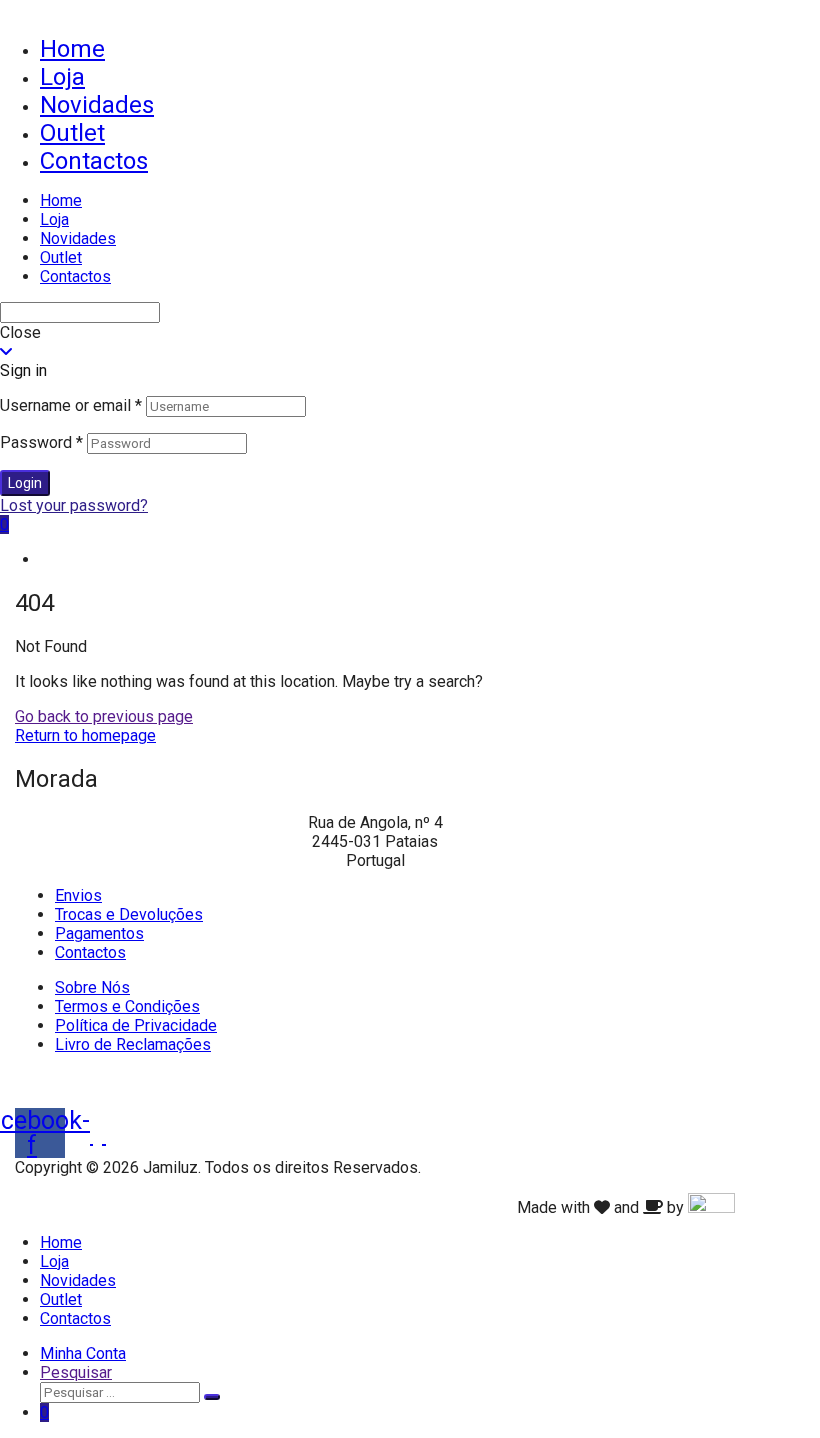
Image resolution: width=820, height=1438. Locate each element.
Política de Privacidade (136, 1025)
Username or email (71, 405)
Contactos (94, 161)
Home (72, 49)
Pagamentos (99, 933)
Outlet (72, 133)
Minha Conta (83, 1353)
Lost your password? (74, 505)
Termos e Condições (127, 1006)
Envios (78, 895)
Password (41, 442)
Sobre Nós (92, 987)
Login (25, 483)
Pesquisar (76, 1372)
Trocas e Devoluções (129, 914)
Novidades (97, 105)
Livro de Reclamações (133, 1044)
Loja (62, 77)
